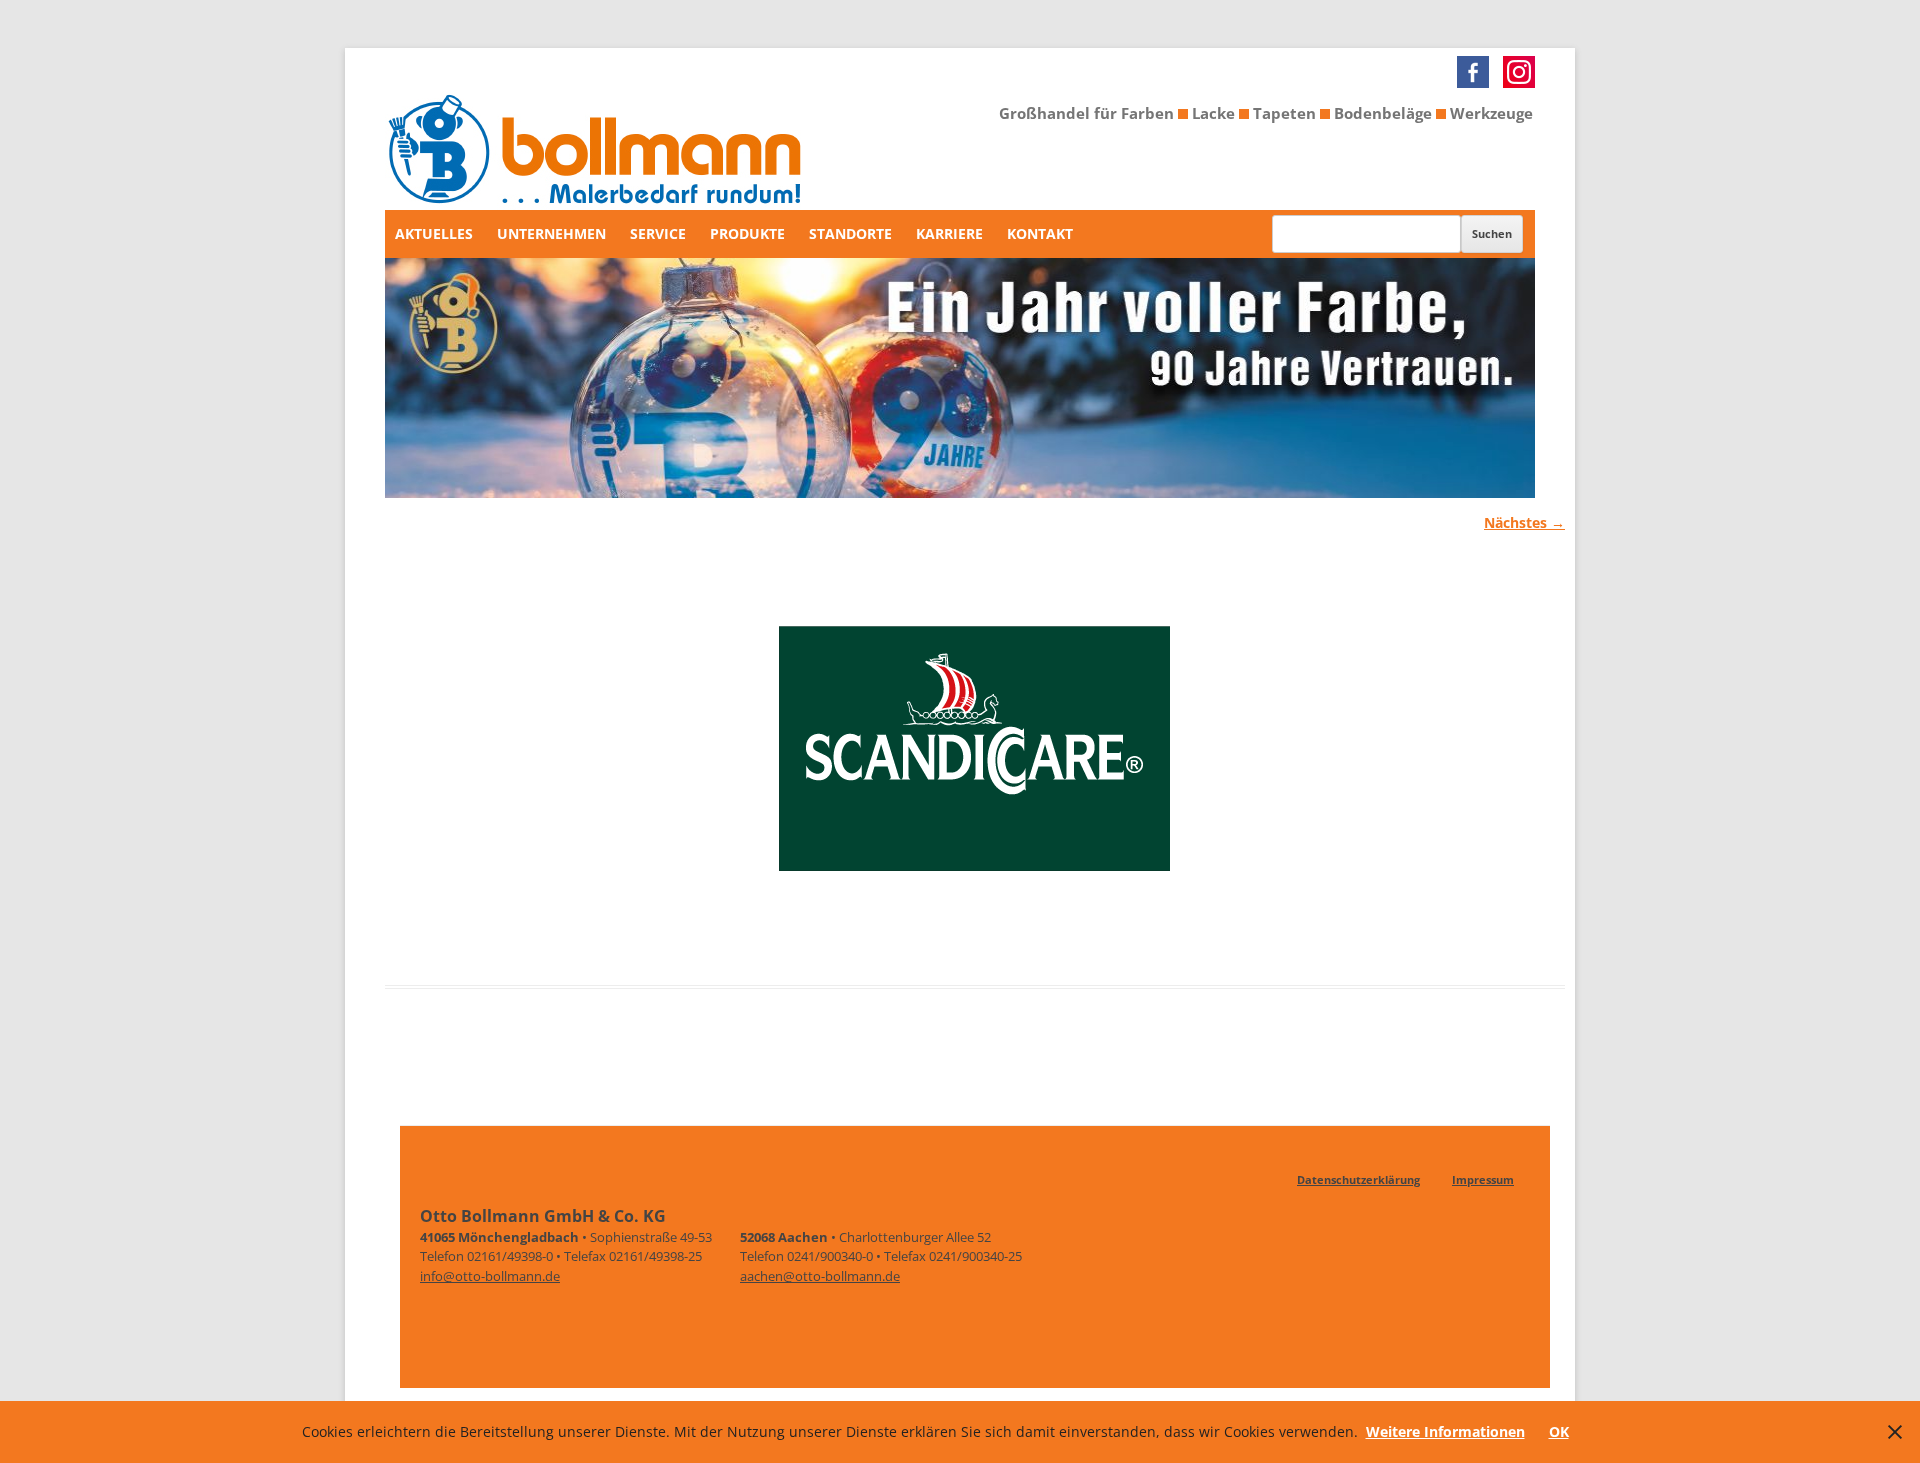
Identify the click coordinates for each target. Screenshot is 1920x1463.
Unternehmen (551, 233)
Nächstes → (1524, 522)
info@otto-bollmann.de (490, 1276)
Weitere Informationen (1445, 1431)
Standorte (850, 233)
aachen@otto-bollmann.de (820, 1276)
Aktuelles (434, 233)
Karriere (949, 233)
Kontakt (1040, 233)
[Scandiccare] (975, 761)
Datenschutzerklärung (1358, 1179)
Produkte (747, 233)
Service (658, 233)
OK (1559, 1431)
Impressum (1483, 1179)
